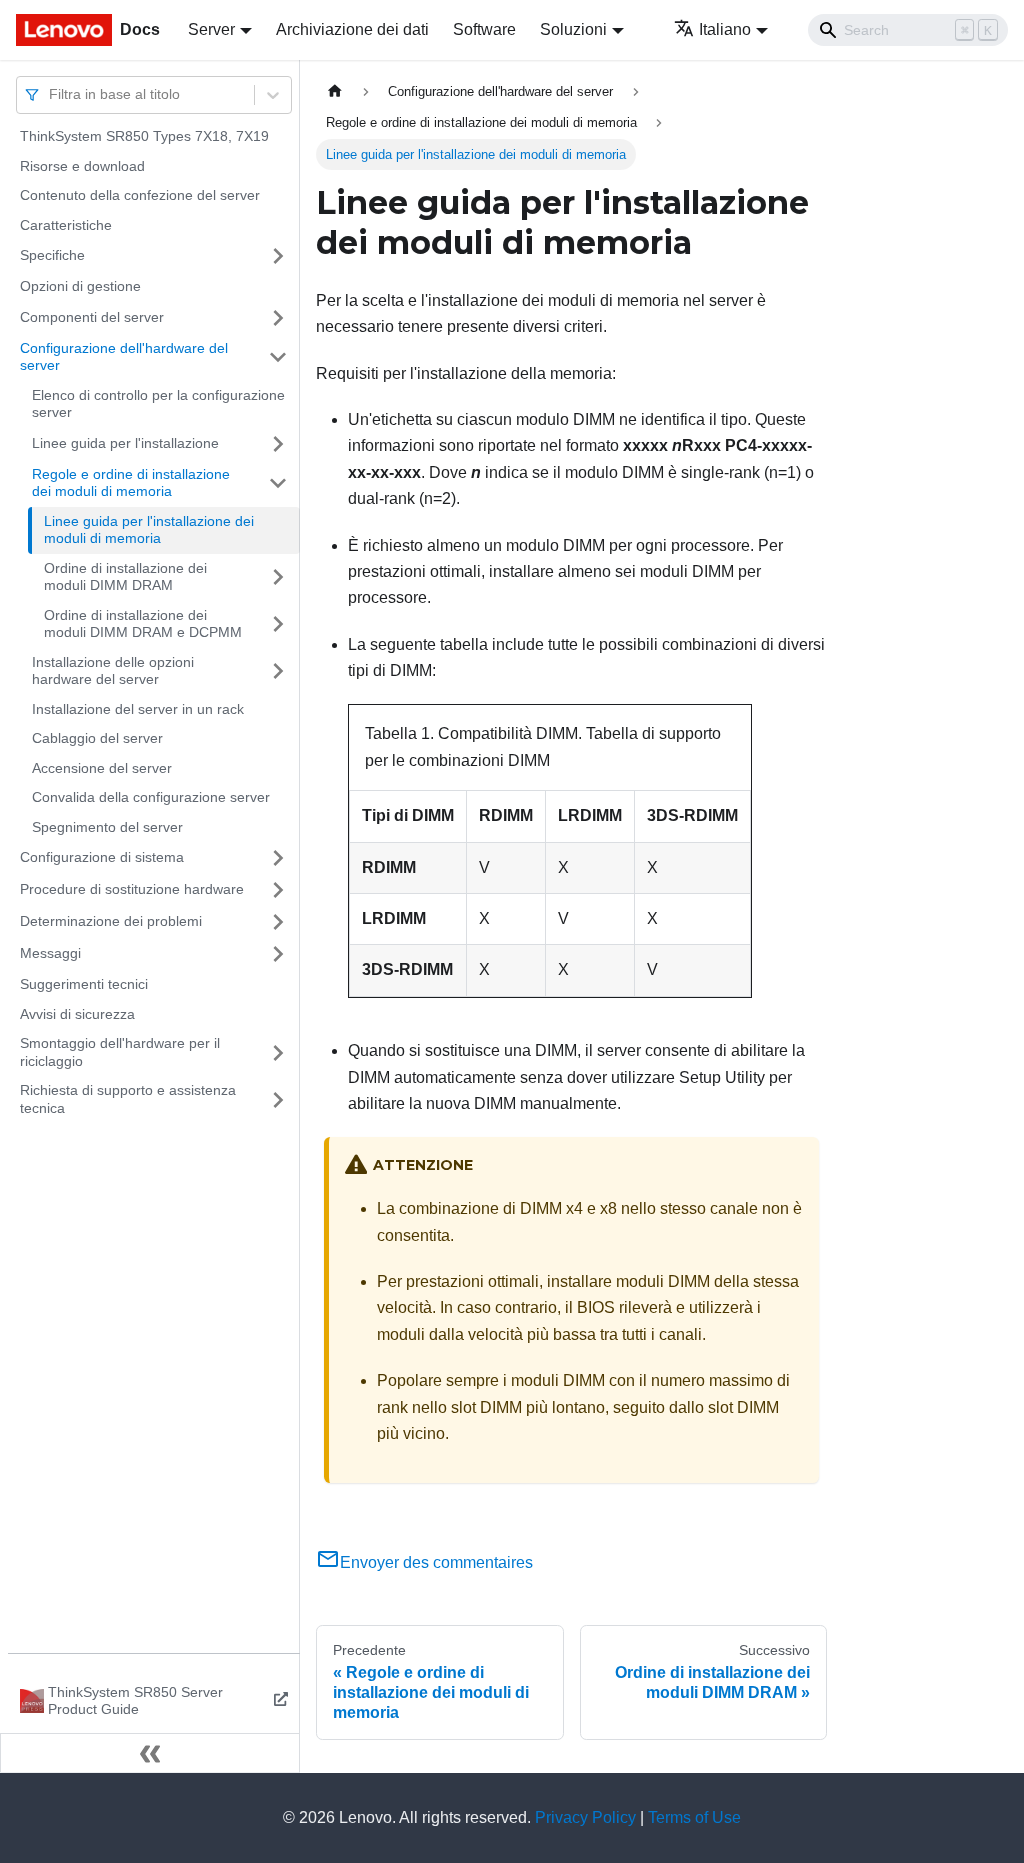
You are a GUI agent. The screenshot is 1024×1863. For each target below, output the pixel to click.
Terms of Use (694, 1817)
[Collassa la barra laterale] (150, 1753)
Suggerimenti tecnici (84, 984)
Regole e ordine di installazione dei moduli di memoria (131, 483)
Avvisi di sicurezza (77, 1014)
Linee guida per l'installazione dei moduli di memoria (149, 530)
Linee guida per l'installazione (125, 443)
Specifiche (52, 255)
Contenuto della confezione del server (140, 195)
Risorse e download (82, 166)
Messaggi (50, 953)
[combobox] (51, 94)
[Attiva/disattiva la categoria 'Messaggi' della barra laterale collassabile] (278, 954)
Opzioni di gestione (80, 286)
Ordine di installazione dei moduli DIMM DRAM (125, 577)
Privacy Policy (585, 1817)
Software (484, 29)
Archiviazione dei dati (352, 29)
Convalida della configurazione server (151, 797)
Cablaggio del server (97, 738)
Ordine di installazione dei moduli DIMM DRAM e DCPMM (143, 624)
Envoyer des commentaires (436, 1562)
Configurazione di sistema (102, 857)
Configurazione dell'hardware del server (124, 357)
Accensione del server (102, 768)
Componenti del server (92, 317)
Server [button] (211, 29)
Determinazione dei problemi (111, 921)
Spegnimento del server (107, 827)
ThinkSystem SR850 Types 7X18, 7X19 (144, 136)
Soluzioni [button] (573, 29)
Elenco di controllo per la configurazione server (158, 404)
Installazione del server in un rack (138, 709)
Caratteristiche (66, 225)
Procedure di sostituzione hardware (132, 889)
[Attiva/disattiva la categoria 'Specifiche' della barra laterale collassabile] (278, 256)
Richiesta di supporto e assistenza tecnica (128, 1099)
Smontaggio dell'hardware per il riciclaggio (120, 1052)
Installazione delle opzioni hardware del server (113, 671)
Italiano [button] (725, 29)
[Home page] (335, 91)
